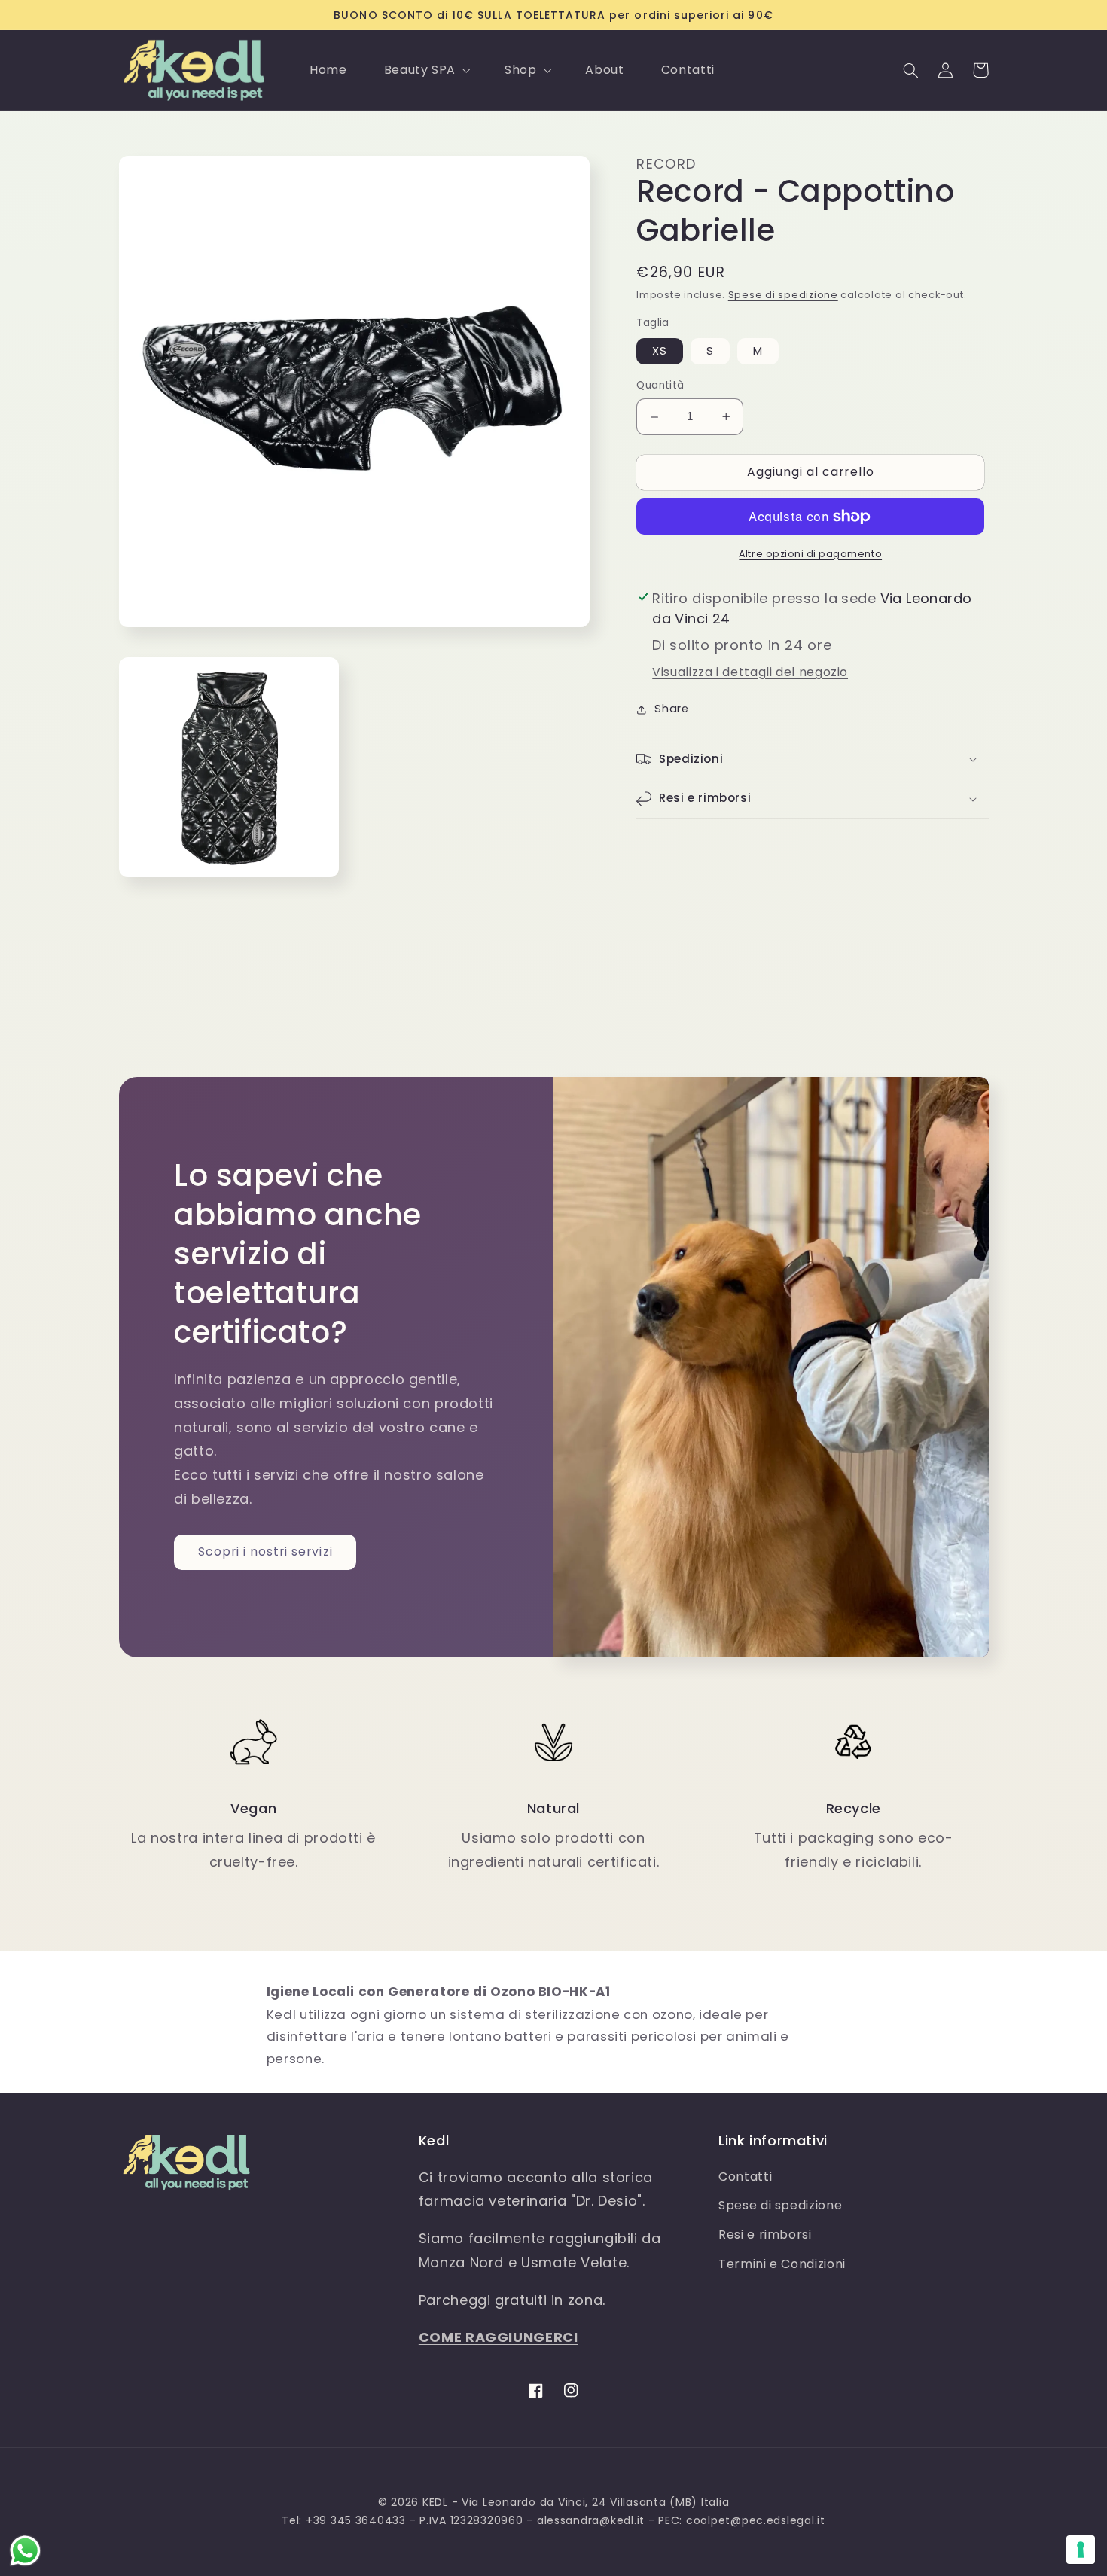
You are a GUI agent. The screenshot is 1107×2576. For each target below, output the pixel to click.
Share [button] (671, 709)
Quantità (660, 386)
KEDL (435, 2502)
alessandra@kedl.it (591, 2520)
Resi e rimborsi (765, 2235)
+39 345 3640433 (356, 2520)
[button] (425, 70)
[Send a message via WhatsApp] (25, 2551)
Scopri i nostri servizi (265, 1552)
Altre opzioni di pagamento (810, 554)
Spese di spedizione (783, 296)
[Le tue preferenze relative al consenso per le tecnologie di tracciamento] (1081, 2550)
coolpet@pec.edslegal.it (756, 2520)
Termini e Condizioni (782, 2264)
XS (660, 352)
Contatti (745, 2177)
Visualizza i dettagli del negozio (750, 672)
